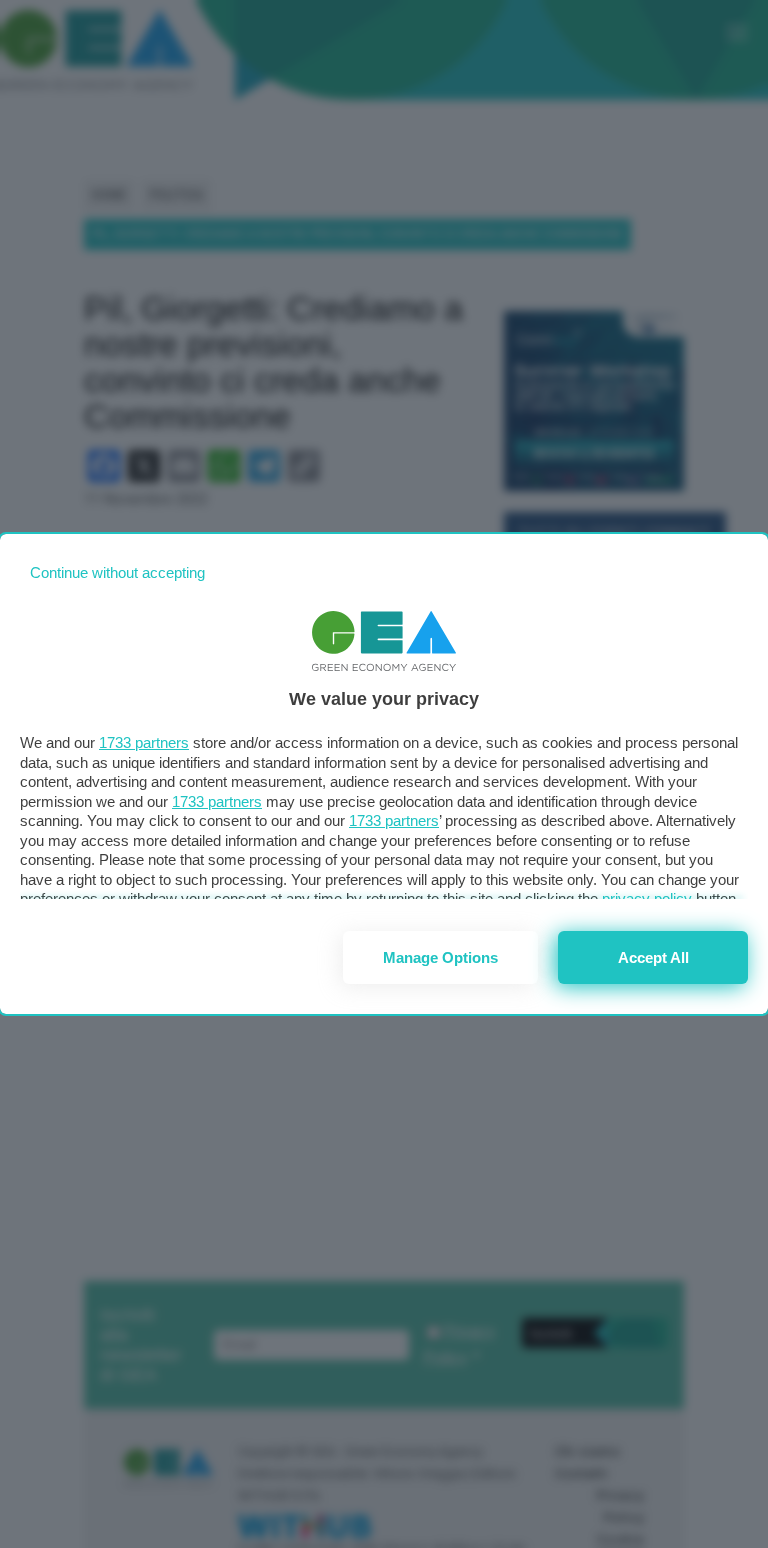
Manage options (440, 957)
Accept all (653, 957)
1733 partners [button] (144, 742)
